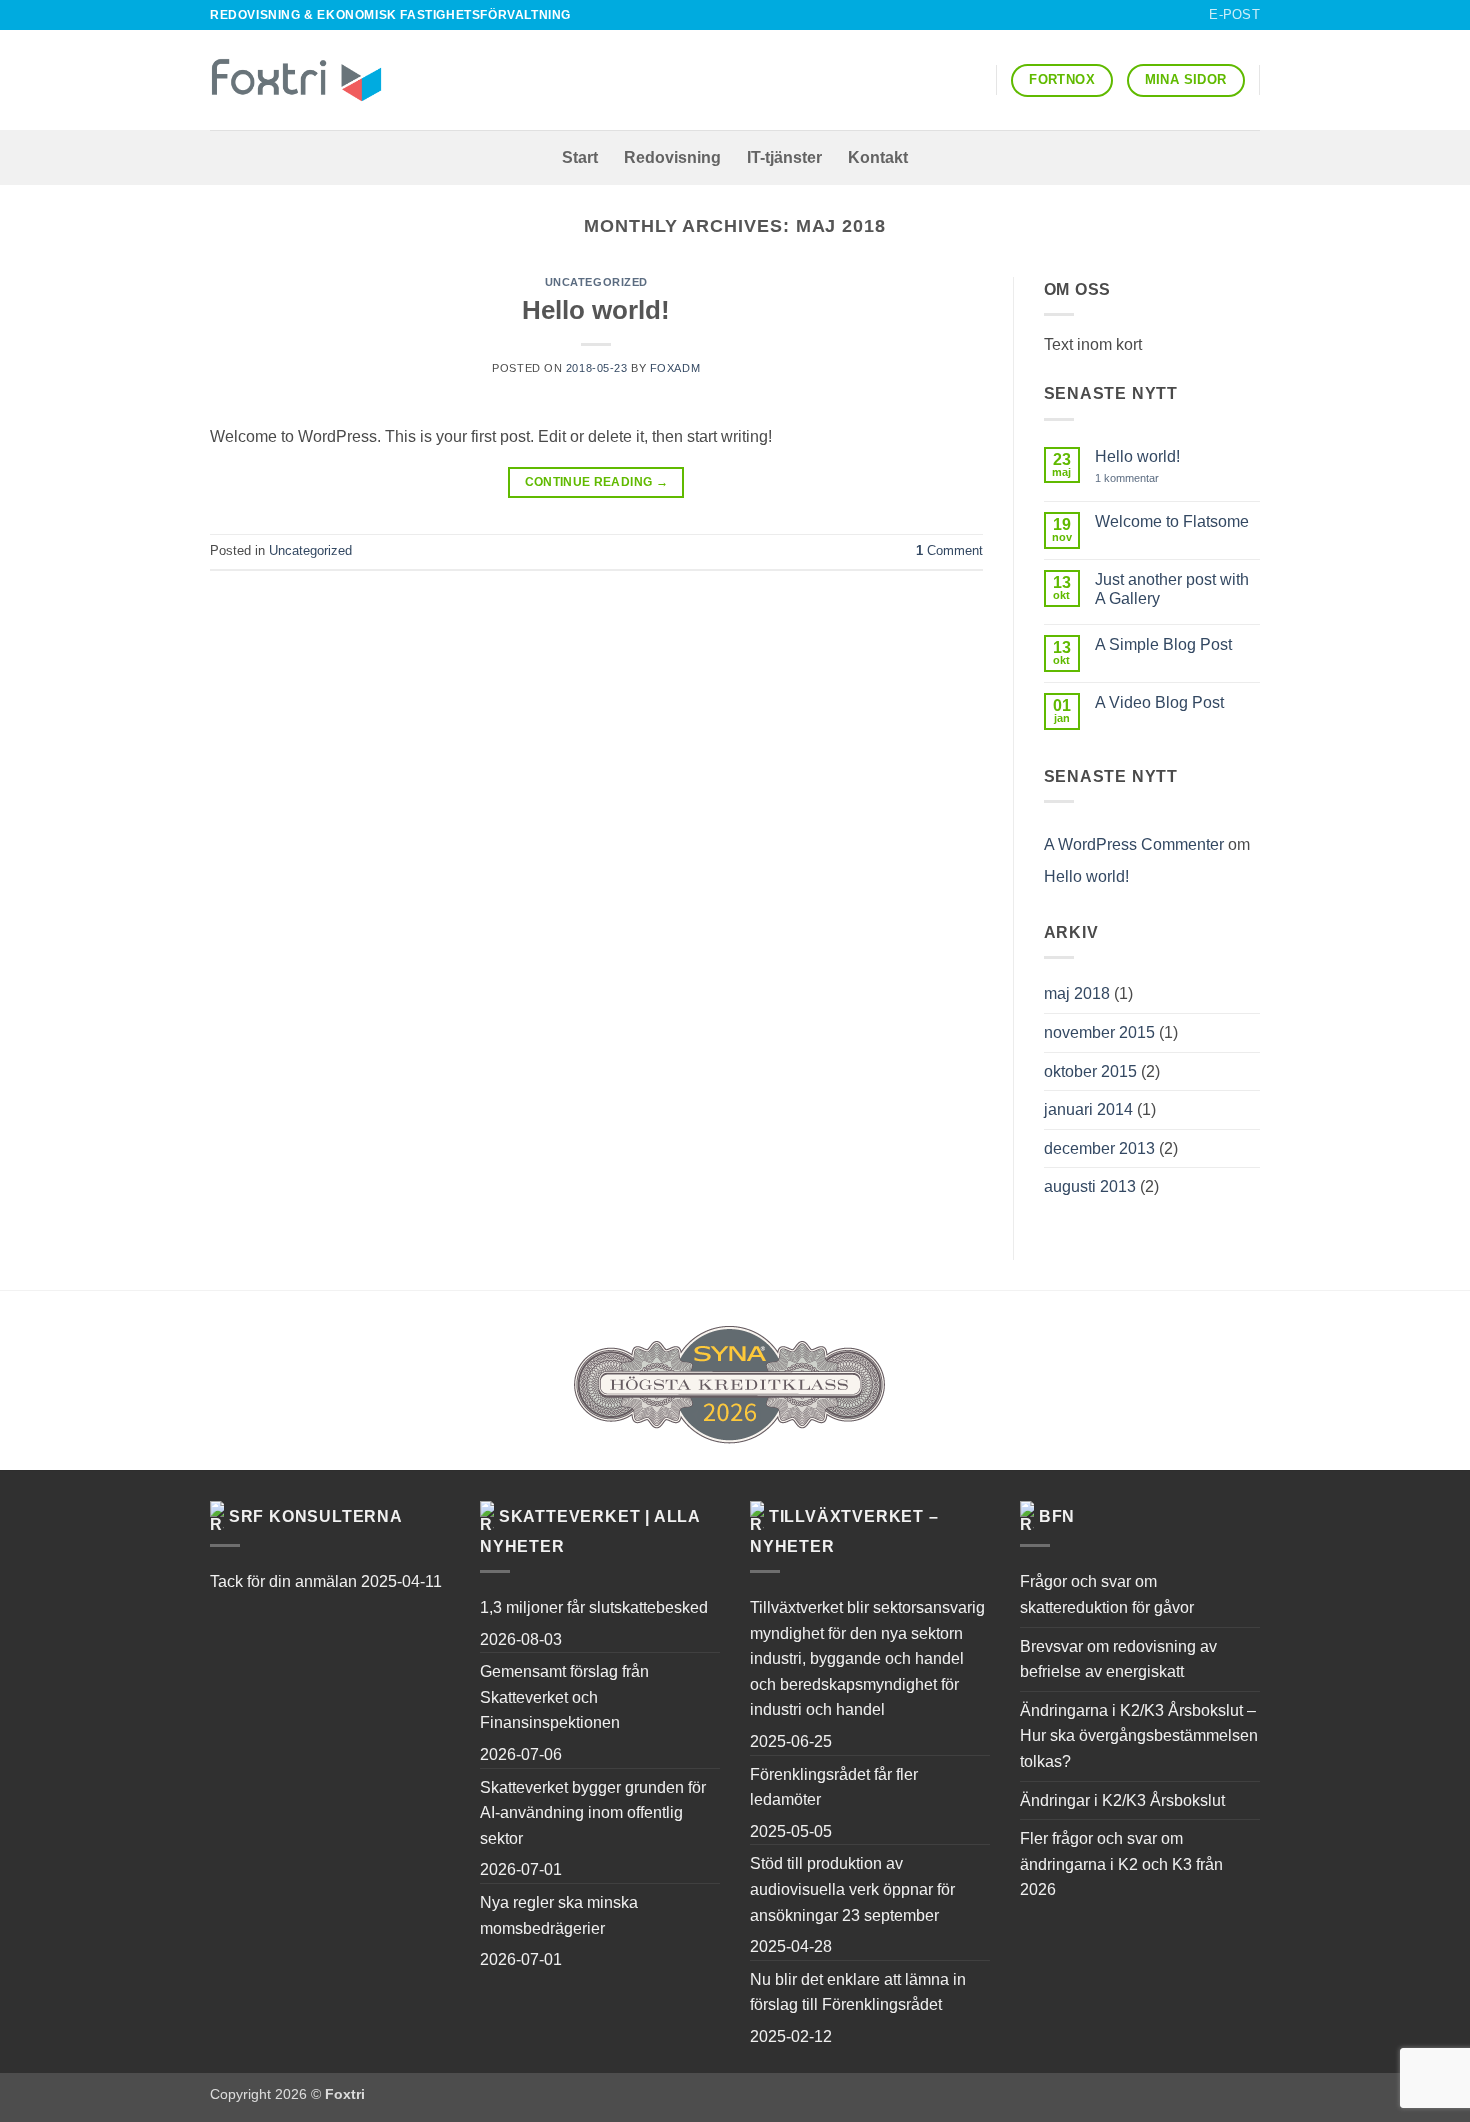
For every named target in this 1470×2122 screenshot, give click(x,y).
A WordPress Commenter (1134, 844)
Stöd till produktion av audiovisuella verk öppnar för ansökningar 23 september (852, 1889)
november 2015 (1099, 1032)
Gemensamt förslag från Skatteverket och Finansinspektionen (564, 1697)
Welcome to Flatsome (1172, 521)
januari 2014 (1088, 1109)
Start (580, 157)
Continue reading (597, 482)
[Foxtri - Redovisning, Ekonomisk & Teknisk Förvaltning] (296, 80)
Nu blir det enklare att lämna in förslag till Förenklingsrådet (858, 1992)
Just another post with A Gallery (1172, 589)
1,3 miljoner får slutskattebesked (594, 1607)
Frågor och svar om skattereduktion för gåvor (1107, 1594)
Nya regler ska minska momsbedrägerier (559, 1915)
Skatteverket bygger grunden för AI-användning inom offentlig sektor (593, 1813)
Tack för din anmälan (283, 1581)
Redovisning (672, 157)
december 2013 (1099, 1148)
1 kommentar (1141, 478)
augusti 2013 (1090, 1186)
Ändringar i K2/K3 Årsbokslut (1122, 1800)
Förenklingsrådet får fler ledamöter (834, 1787)
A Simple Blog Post (1163, 644)
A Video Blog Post (1159, 702)
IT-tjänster (784, 157)
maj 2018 (1077, 993)
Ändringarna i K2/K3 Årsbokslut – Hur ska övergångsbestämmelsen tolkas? (1139, 1736)
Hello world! (596, 310)
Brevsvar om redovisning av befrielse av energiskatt (1118, 1659)
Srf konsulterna (316, 1516)
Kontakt (878, 157)
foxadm (675, 368)
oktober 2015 (1090, 1071)
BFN (1057, 1516)
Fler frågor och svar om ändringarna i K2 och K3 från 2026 (1121, 1864)
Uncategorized (596, 282)
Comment (949, 550)
